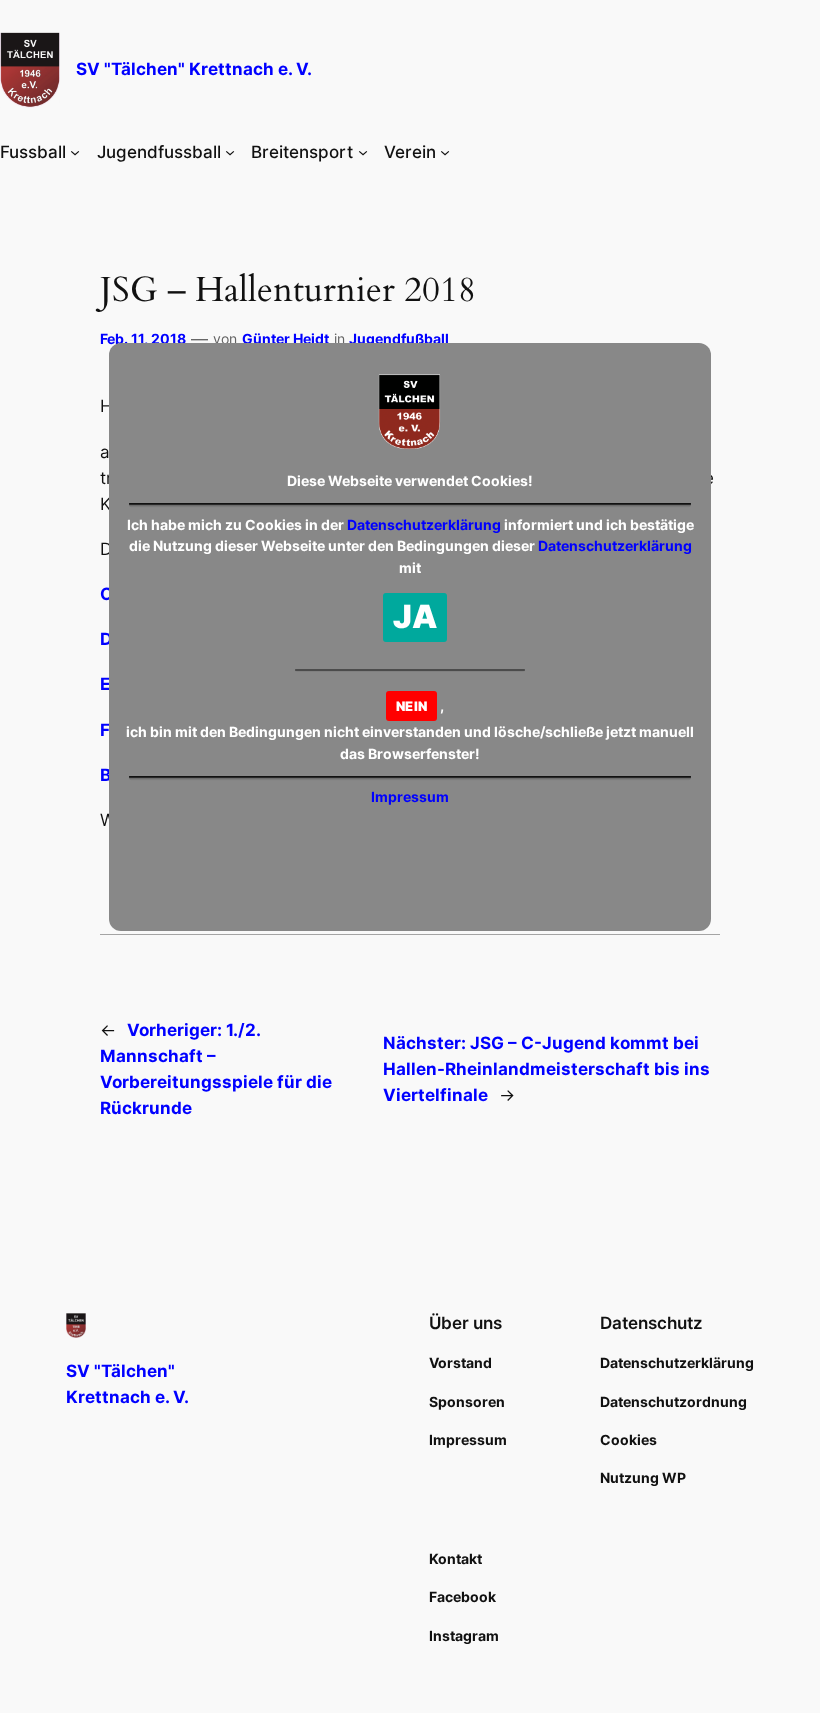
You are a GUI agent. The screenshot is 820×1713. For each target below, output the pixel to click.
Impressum (410, 796)
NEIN (411, 706)
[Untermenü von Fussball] (75, 152)
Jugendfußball (399, 338)
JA (415, 616)
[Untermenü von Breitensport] (363, 152)
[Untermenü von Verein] (445, 152)
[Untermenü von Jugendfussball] (230, 152)
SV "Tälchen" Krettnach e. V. (194, 69)
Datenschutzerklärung (424, 524)
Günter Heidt (285, 338)
